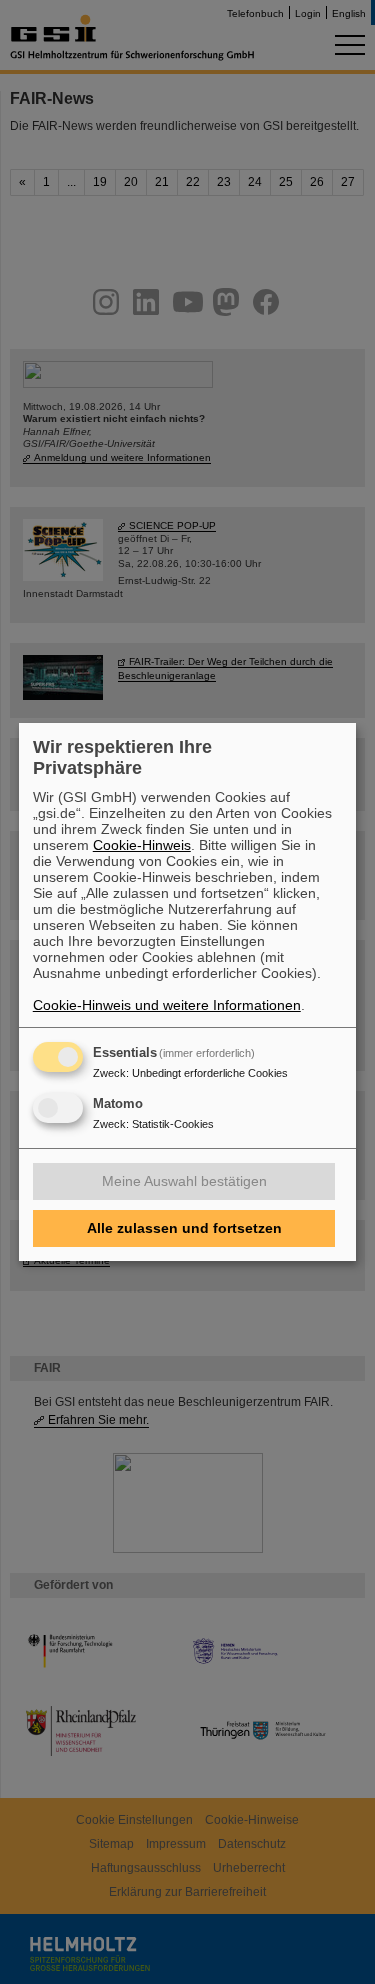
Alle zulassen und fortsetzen (184, 1228)
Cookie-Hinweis (142, 845)
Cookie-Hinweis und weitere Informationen (167, 1005)
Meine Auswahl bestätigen (184, 1181)
